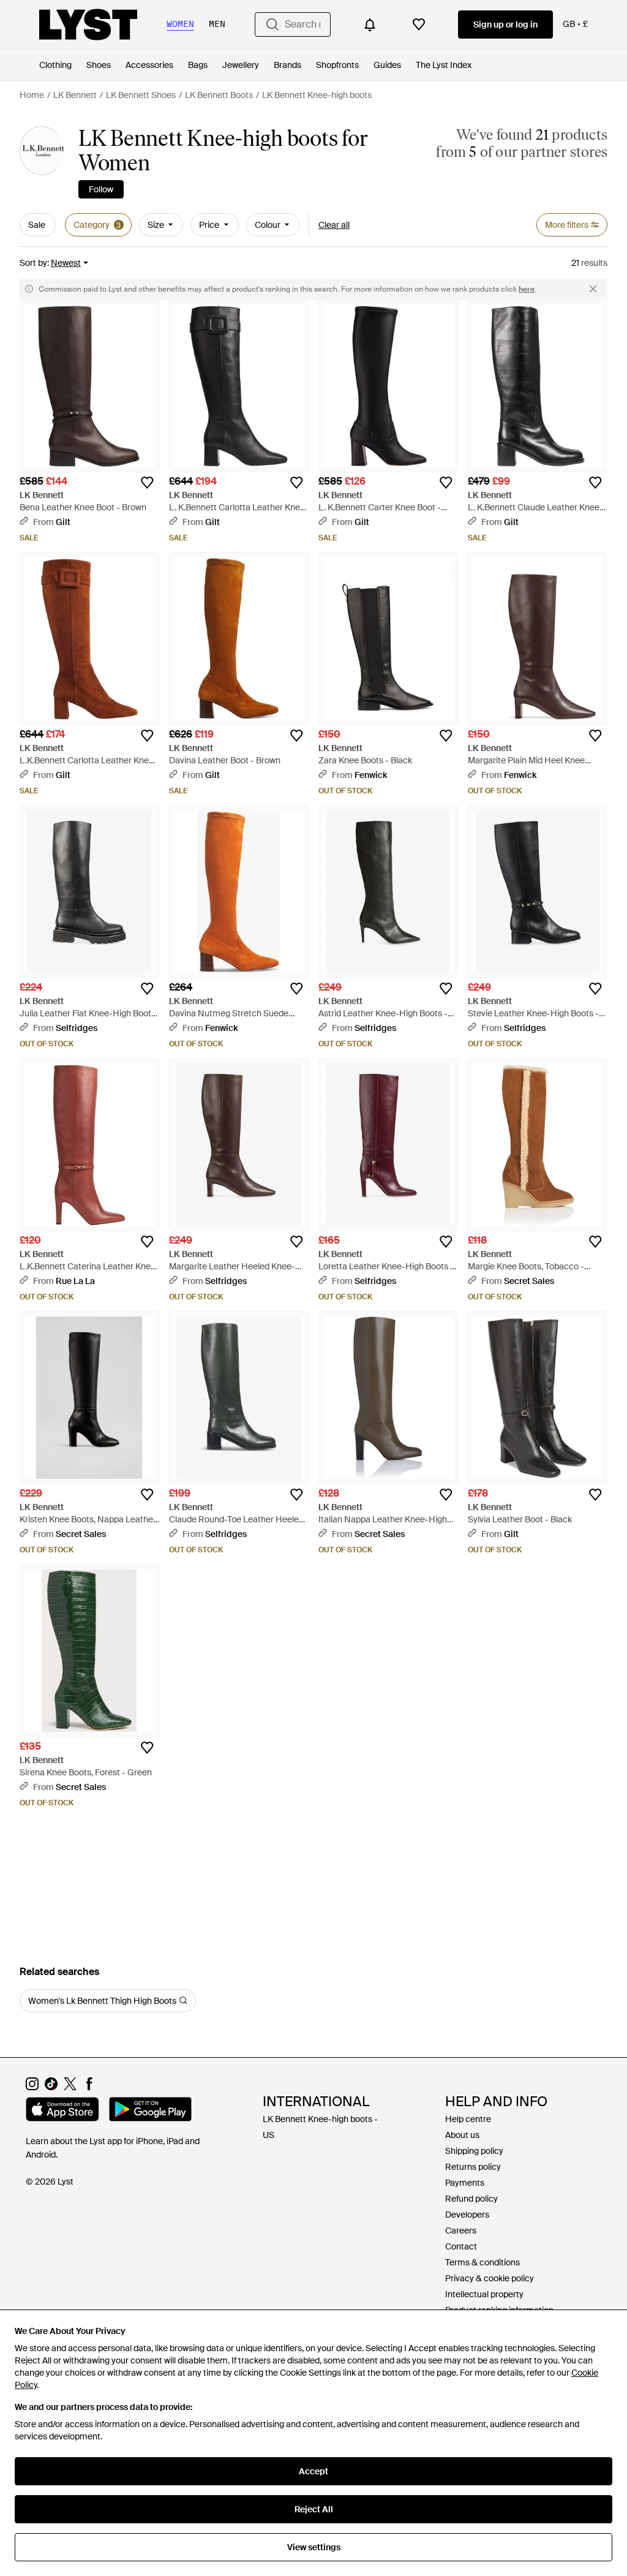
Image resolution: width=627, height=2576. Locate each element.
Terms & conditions (482, 2262)
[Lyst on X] (70, 2087)
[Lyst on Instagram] (32, 2087)
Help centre (468, 2119)
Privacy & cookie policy (490, 2278)
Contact (461, 2246)
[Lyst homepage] (88, 25)
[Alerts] (370, 25)
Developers (467, 2215)
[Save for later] (147, 483)
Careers (461, 2230)
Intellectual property (484, 2294)
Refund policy (471, 2199)
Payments (465, 2183)
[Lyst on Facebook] (89, 2087)
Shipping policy (474, 2151)
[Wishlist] (419, 25)
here (527, 289)
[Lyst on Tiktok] (51, 2087)
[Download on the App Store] (62, 2111)
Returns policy (473, 2167)
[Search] (272, 25)
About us (462, 2135)
